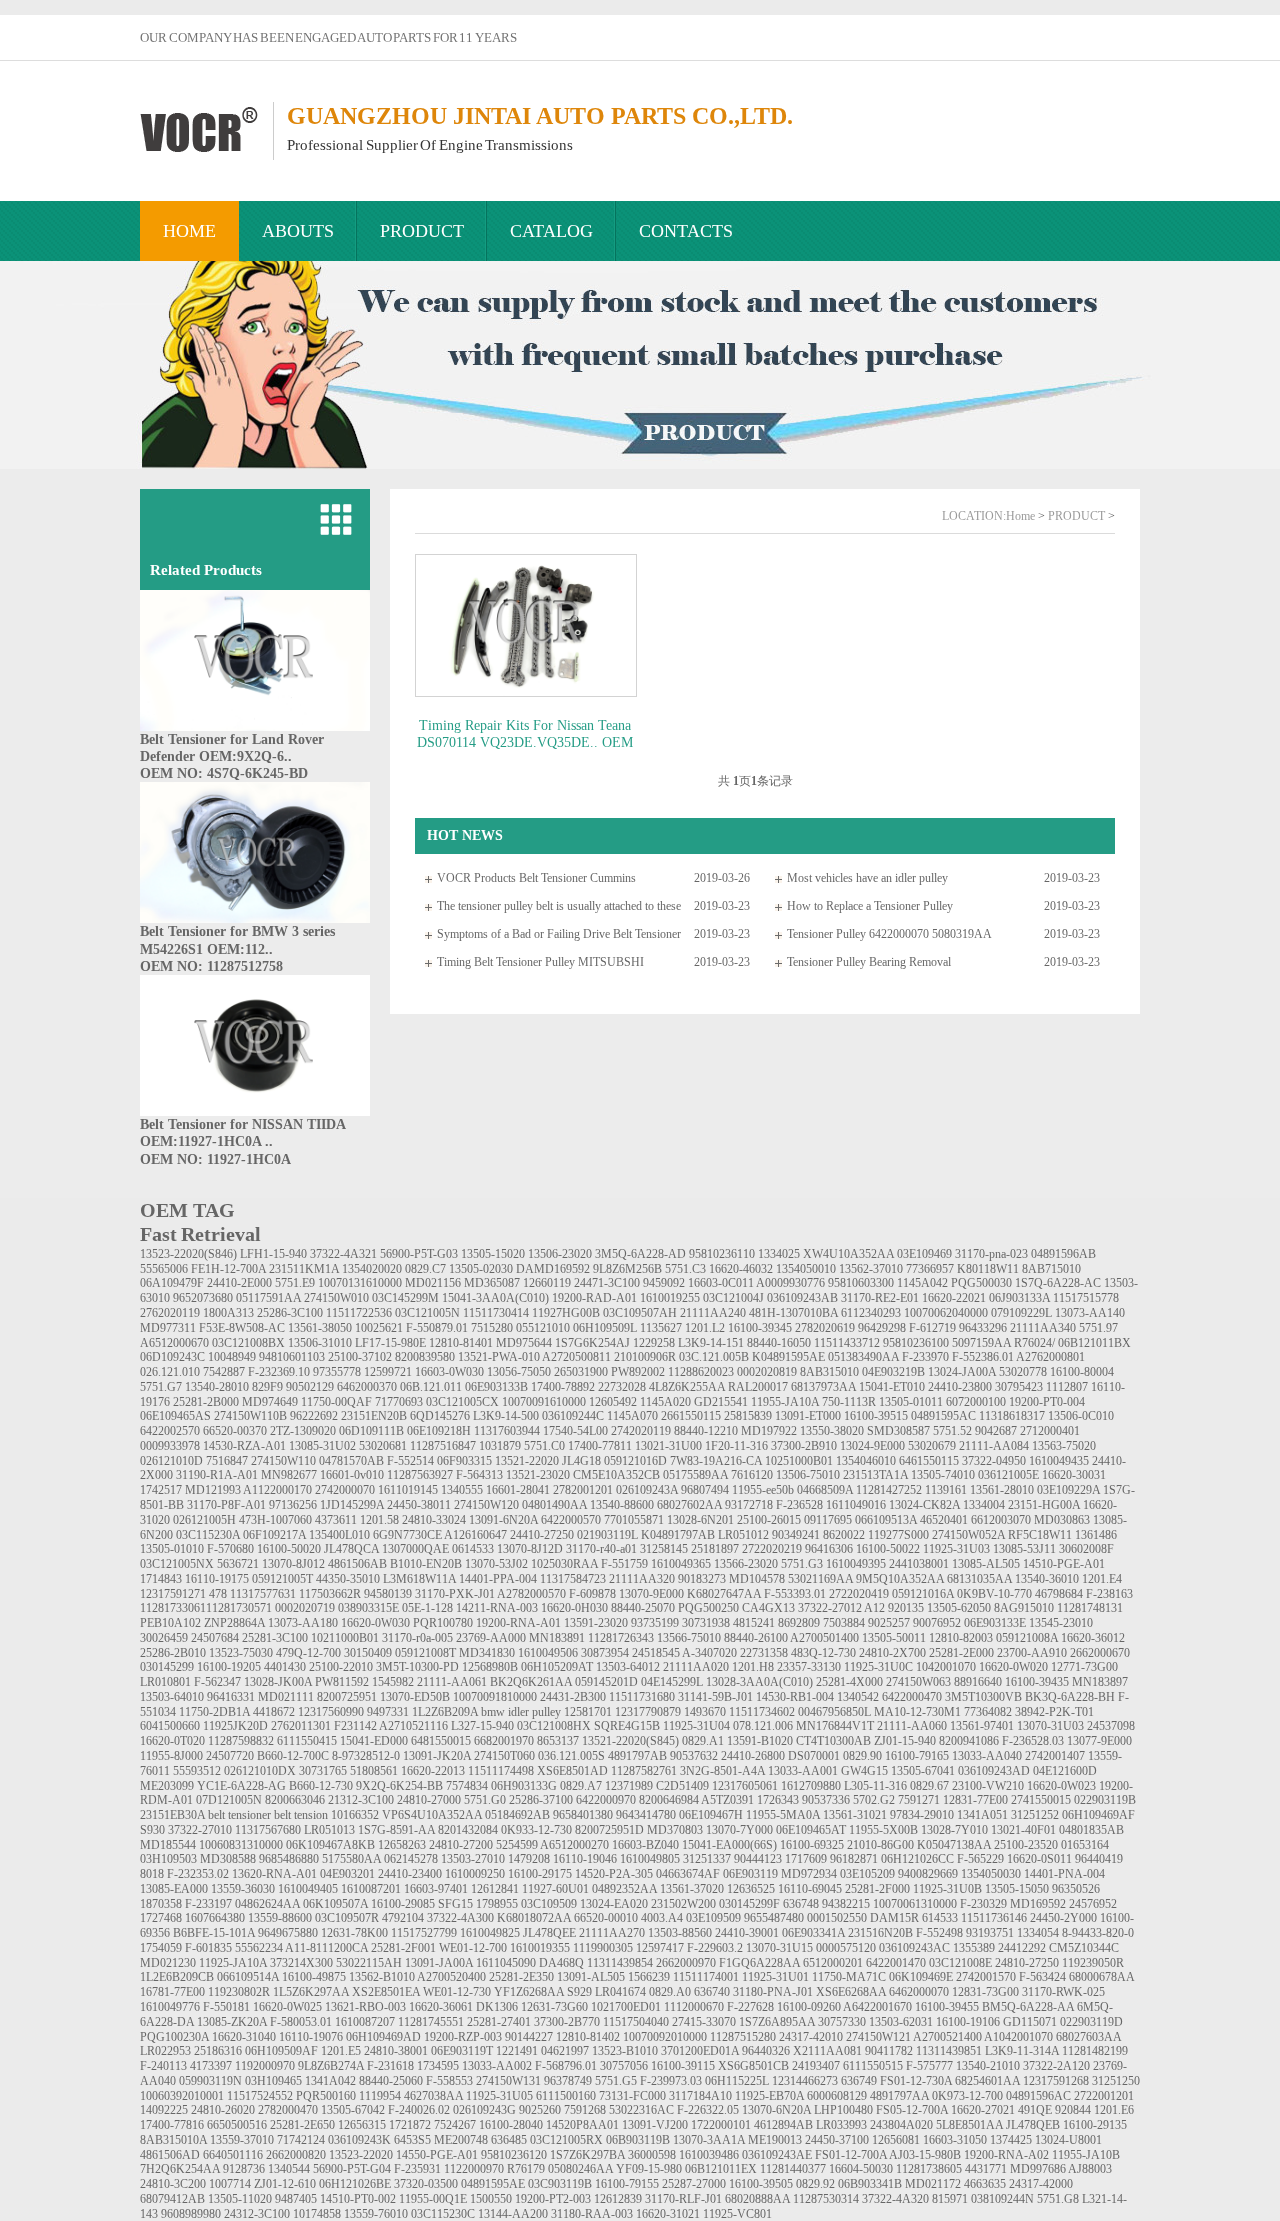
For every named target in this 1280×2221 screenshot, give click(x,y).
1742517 (161, 1490)
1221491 (517, 2051)
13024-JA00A (962, 1372)
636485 (509, 2140)
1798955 (497, 1904)
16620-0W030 (375, 1623)
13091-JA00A (439, 1963)
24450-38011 (419, 1505)
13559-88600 (280, 1918)
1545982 (393, 1682)
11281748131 (1090, 1608)
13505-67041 (923, 1771)
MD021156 (433, 1283)
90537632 (694, 1756)
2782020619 (825, 1328)
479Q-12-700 (308, 1653)
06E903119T (462, 2051)
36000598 (652, 2155)
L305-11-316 (875, 1786)
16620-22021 (954, 1298)
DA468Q (561, 1963)
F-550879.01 (437, 1328)
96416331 (231, 1697)
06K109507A (335, 1904)
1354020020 (372, 1269)
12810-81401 (461, 1343)
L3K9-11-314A (1022, 2051)
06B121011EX (721, 2169)
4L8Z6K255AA (687, 1387)
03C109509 (549, 1904)
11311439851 (949, 2051)
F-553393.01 (795, 1594)
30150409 (368, 1653)
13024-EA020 (614, 1904)
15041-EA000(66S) (729, 1845)
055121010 (543, 1328)
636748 (801, 1904)
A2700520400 (451, 1977)
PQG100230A (174, 2037)
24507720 (230, 1756)
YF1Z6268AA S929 (543, 1992)
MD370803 (675, 1830)
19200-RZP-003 (463, 2037)
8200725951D (609, 1830)
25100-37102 (360, 1357)
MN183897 (1100, 1682)
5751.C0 (544, 1446)
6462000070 (919, 1992)
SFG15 (455, 1904)
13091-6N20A (503, 1520)
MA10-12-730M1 (917, 1712)
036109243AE (777, 2155)
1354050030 (991, 1874)
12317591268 (1056, 2081)
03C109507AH (640, 1313)
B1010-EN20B (426, 1564)
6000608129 (837, 2096)
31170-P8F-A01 (226, 1505)
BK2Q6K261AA (531, 1682)
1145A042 (922, 1283)
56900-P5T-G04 (352, 2169)
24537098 (1111, 1726)
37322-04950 (994, 1461)
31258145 (664, 1549)
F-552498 (939, 1933)
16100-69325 (812, 1845)
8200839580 (425, 1357)
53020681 (383, 1446)
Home (1020, 516)
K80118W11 (988, 1269)
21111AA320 (642, 1579)
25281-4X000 (849, 1682)
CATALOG (551, 231)
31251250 (1116, 2081)
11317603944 (507, 1431)
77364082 (988, 1712)
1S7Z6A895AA (777, 2022)
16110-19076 (311, 2037)
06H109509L (605, 1328)
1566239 (649, 1977)
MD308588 (228, 1859)
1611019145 (408, 1490)
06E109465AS (175, 1416)
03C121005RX (566, 2140)
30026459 (164, 1638)
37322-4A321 (343, 1254)
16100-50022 (888, 1549)
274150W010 (336, 1298)
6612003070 (1001, 1520)
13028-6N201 (700, 1520)
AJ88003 (1090, 2169)
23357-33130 (809, 1667)
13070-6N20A (776, 2110)
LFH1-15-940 (273, 1254)
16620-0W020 (1013, 1667)
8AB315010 (829, 1372)
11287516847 (443, 1446)
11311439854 (620, 1963)
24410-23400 (410, 1874)
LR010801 (165, 1682)
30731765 (323, 1771)
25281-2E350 (521, 1977)
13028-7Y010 (954, 1830)
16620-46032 (741, 1269)
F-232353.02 (198, 1874)
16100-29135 (1095, 2125)
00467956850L (834, 1712)
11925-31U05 (499, 2096)
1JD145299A (352, 1505)
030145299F (749, 1904)
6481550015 (441, 1741)
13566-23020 (746, 1564)
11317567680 (268, 1830)
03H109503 (168, 1859)
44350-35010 (348, 1579)
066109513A (886, 1520)
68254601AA (987, 2081)
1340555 (462, 1490)
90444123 (758, 1859)
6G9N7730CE (407, 1535)
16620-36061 (441, 2007)
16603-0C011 (721, 1283)
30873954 (605, 1653)
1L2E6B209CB (177, 1977)
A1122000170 (277, 1490)
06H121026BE (355, 2184)
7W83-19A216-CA (716, 1461)
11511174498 (501, 1771)
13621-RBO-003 (365, 2007)
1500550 (491, 2199)
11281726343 (621, 1638)
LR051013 (329, 1830)
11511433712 (847, 1343)
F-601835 (208, 1948)
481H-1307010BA (793, 1313)
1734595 (438, 2066)
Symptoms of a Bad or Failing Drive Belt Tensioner (559, 934)
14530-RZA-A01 (244, 1446)
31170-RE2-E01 (880, 1298)
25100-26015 (769, 1520)
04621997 (565, 2051)
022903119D (1091, 2022)
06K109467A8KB (330, 1845)
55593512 (197, 1771)
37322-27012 (830, 1608)
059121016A (923, 1594)
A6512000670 (174, 1343)
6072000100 (976, 1402)
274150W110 (283, 1461)
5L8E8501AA (969, 2125)
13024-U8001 (1068, 2140)
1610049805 (650, 1859)
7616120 (752, 1475)
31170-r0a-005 (417, 1638)
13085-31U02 (322, 1446)
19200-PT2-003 (553, 2199)
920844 (1073, 2110)
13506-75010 (808, 1475)
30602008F (1086, 1549)
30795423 (1019, 1387)
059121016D (635, 1461)
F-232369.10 (279, 1372)
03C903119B (560, 2184)
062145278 (411, 1859)
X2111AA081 (827, 2051)
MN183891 (557, 1638)
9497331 (388, 1712)
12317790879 (648, 1712)
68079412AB (172, 2199)
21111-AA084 (994, 1446)
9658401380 (583, 1815)
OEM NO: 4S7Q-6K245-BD (224, 773)
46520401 (944, 1520)
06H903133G (524, 1786)
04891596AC (1038, 2096)
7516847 (227, 1461)
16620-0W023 (1061, 1786)
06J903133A (1019, 1298)
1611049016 (856, 1505)
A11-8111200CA (326, 1948)
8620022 (844, 1535)
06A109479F (172, 1283)
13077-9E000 (1099, 1741)
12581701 (588, 1712)
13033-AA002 (497, 2066)
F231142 (355, 1726)
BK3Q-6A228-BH (1070, 1697)
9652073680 (203, 1298)
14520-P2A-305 (614, 1874)
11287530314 (826, 2199)
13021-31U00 (668, 1446)
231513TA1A (875, 1475)
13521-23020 (538, 1475)
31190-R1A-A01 (217, 1475)
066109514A (248, 1977)
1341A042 (330, 2081)
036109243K (359, 2140)
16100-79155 (627, 2184)
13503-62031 (901, 2022)
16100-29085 (403, 1904)
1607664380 (215, 1918)
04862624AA (267, 1904)
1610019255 (670, 1298)
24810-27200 (461, 1845)
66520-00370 (235, 1431)
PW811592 (342, 1682)
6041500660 (170, 1726)
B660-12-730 (321, 1786)
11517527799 (424, 1933)
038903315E (368, 1608)
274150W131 (508, 2081)
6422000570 (571, 1520)
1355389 (974, 1948)
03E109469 (924, 1254)
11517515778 (1086, 1298)
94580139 (388, 1594)
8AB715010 (1051, 1269)
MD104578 (757, 1579)
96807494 (705, 1490)
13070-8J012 (293, 1564)
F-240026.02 (419, 2110)
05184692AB (517, 1815)
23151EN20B (374, 1416)
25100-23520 (1026, 1845)
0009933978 (170, 1446)
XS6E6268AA (851, 1992)
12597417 (660, 1948)
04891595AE (493, 2184)
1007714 (230, 2184)
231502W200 (683, 1904)
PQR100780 (443, 1623)
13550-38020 (832, 1431)
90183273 (702, 1579)
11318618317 (1012, 1416)
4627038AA (433, 2096)
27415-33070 (704, 2022)
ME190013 (775, 2140)
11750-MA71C (849, 1977)
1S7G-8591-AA (396, 1830)
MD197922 (769, 1431)
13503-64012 (628, 1667)
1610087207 (365, 2022)
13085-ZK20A (232, 2022)
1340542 (858, 1697)
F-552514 (410, 1461)
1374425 (1011, 2140)
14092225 (164, 2110)
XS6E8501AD (572, 1771)
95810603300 (861, 1283)
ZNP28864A (234, 1623)
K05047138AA (954, 1845)
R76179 (526, 2169)
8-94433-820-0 (1098, 1933)
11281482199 (1095, 2051)
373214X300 (301, 1963)
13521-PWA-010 (499, 1357)
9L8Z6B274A (331, 2066)
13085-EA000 (174, 1889)
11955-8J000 (171, 1756)
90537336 (826, 1800)
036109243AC (914, 1948)
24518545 (656, 1653)
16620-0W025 (287, 2007)
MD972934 (809, 1874)
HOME (189, 231)
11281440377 (793, 2169)
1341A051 (982, 1815)
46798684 (1059, 1594)
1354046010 (866, 1461)
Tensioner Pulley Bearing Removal (869, 962)
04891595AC (943, 1416)
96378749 (568, 2081)
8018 (152, 1874)
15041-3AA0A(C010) (495, 1298)
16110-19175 (217, 1579)
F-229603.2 (715, 1948)
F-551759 (624, 1564)
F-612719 (932, 1328)
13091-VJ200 (655, 2125)
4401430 (285, 1667)
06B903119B (638, 2140)
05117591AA (268, 1298)
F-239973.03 (671, 2081)
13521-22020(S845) (630, 1741)
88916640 (978, 1682)
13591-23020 (596, 1623)
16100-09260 (809, 2007)
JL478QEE (549, 1933)
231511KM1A (304, 1269)
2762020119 (170, 1313)
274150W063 (918, 1682)
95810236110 (722, 1254)
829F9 (267, 1387)
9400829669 (928, 1874)
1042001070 (946, 1667)
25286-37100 (541, 1800)
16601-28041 (518, 1490)
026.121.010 (170, 1372)
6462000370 (367, 1387)
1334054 (1038, 1933)
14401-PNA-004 (1064, 1874)
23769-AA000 (491, 1638)
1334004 (984, 1505)
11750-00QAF (336, 1402)
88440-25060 (391, 2081)
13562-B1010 (382, 1977)
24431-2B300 (573, 1697)
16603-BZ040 (645, 1845)
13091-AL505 (591, 1977)
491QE (1035, 2110)
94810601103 (292, 1357)
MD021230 (168, 1963)
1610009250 (475, 1874)
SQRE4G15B (627, 1726)
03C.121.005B (714, 1357)
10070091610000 (544, 1402)
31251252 (1035, 1815)
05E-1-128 (427, 1608)
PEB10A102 (170, 1623)
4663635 (985, 2184)
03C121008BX (248, 1343)
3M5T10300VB (983, 1697)
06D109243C (172, 1357)
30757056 (624, 2066)
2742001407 (1055, 1756)
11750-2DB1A (214, 1712)
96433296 (983, 1328)
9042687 (996, 1431)
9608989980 (191, 2214)
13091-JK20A (437, 1756)
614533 (940, 1918)
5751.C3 (685, 1269)
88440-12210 (706, 1431)
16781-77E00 (172, 1992)
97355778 (337, 1372)
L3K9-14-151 (711, 1343)
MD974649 (270, 1402)
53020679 (932, 1446)
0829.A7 (581, 1786)
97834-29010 (922, 1815)
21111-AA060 (912, 1726)
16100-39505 (761, 2184)
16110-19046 (585, 1859)
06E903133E (995, 1623)
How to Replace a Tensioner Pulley (870, 906)
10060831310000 (241, 1845)
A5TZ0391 (727, 1800)
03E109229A (1068, 1490)
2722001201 (1104, 2096)
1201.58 (379, 1520)
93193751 (990, 1933)
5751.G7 (161, 1387)
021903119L (607, 1535)
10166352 (355, 1815)
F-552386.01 (983, 1357)
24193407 (816, 2066)
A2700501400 (824, 1638)
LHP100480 (843, 2110)
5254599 (517, 1845)
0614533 (473, 1549)
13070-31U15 (779, 1948)
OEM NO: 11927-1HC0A (215, 1159)
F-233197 (208, 1904)
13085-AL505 (986, 1564)
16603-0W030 (449, 1372)
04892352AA (624, 1889)
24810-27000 (429, 1800)
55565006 (164, 1269)
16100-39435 (1037, 1682)
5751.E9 (295, 1283)
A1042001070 (1018, 2037)
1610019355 (540, 1948)
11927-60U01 (555, 1889)
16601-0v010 (352, 1475)
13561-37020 (692, 1889)
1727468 (161, 1918)
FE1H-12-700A (228, 1269)
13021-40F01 (1023, 1830)
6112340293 (871, 1313)
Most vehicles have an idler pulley (867, 878)
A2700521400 (947, 2037)
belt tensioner (239, 1815)
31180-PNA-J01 (773, 1992)
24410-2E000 (239, 1283)
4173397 (211, 2066)
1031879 (500, 1446)
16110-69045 (810, 1889)
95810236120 (514, 2155)
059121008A (1027, 1638)
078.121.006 (763, 1726)
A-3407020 (709, 1653)
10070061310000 (915, 1904)
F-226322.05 (708, 2110)
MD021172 (933, 2184)
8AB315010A (173, 2140)
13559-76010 (376, 2214)
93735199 (655, 1623)
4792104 (403, 1918)
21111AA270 (612, 1933)
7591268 (585, 2110)
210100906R (645, 1357)
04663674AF (688, 1874)
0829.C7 (425, 1269)
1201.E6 (1114, 2110)
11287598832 (241, 1741)
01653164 (1085, 1845)
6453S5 (412, 2140)
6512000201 (833, 1963)
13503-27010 (473, 1859)
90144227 (529, 2037)
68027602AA (689, 1505)
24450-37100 (837, 2140)
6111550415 (307, 1741)
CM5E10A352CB (616, 1475)
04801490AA (554, 1505)
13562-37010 (871, 1269)
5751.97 (1098, 1328)
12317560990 (331, 1712)
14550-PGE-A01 (437, 2155)
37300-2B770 (567, 2022)
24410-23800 (960, 1387)
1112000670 (694, 2007)
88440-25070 (643, 1608)
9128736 (244, 2169)
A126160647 (475, 1535)
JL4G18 (581, 1461)
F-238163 (1109, 1594)
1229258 (654, 1343)
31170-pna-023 (991, 1254)
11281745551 (431, 2022)
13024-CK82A (924, 1505)
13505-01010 (172, 1549)
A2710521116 (413, 1726)
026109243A (647, 1490)
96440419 (1099, 1859)
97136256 (293, 1505)
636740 (712, 1992)
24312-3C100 (257, 2214)
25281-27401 (499, 2022)
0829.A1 (703, 1741)
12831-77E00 (975, 1800)
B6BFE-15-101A (214, 1933)
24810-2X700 (892, 1653)
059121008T (425, 1653)
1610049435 (1059, 1461)
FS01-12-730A (916, 2081)
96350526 (1076, 1889)
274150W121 (878, 2037)
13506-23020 (560, 1254)
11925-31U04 (696, 1726)
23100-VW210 (988, 1786)
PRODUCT (422, 231)
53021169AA (820, 1579)
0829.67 (929, 1786)
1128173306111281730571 (206, 1608)
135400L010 (339, 1535)
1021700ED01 (626, 2007)
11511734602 (762, 1712)
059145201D (606, 1682)
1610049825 (490, 1933)
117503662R (330, 1594)
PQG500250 (708, 1608)
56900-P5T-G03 (419, 1254)
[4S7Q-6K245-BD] (255, 727)
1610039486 (709, 2155)
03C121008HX (554, 1726)
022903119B (1105, 1800)
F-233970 (925, 1357)
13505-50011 (894, 1638)
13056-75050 (519, 1372)
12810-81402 (588, 2037)
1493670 (705, 1712)
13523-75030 (241, 1653)
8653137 (558, 1741)
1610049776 (170, 2007)
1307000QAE (415, 1549)
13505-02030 (481, 1269)
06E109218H (439, 1431)
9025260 (540, 2110)
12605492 (613, 1402)
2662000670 (1100, 1653)
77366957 (930, 1269)
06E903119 (750, 1874)
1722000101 (721, 2125)
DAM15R (894, 1918)
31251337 (707, 1859)
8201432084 (468, 1830)
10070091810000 (495, 1697)
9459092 (664, 1283)
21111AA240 (713, 1313)
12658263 (402, 1845)
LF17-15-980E (390, 1343)
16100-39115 (683, 2066)
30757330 (842, 2022)
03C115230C (443, 2214)
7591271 (919, 1800)
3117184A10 (700, 2096)
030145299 (167, 1667)
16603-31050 (955, 2140)
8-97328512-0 (366, 1756)
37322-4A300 (460, 1918)
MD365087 (492, 1283)
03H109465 (273, 2081)
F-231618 (390, 2066)
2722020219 (772, 1549)
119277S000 (898, 1535)
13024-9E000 (872, 1446)
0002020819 (767, 1372)
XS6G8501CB (753, 2066)
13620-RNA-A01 (274, 1874)
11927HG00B (566, 1313)
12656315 (362, 2125)
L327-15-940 (482, 1726)
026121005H (204, 1520)
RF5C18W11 (1040, 1535)
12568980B (490, 1667)
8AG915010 (1024, 1608)
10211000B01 (345, 1638)
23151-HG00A (1044, 1505)
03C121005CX (462, 1402)
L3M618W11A (419, 1579)
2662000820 (296, 2155)
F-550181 (226, 2007)
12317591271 (173, 1594)
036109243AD (994, 1771)
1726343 (778, 1800)
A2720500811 (576, 1357)
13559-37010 (242, 2140)
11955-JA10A (785, 1402)
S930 (152, 1830)
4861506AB (357, 1564)
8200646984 (669, 1800)
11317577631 (263, 1594)
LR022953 (165, 2051)
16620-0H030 (574, 1608)
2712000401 (1050, 1431)
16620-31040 (244, 2037)
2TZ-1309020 (303, 1431)
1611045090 (506, 1963)
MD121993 (213, 1490)
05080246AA (580, 2169)
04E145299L (672, 1682)
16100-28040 (511, 2125)
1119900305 (603, 1948)
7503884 (844, 1623)
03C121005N (427, 1313)
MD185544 (168, 1845)
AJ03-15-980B (925, 2155)
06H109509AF (281, 2051)
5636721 (238, 1564)
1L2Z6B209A (445, 1712)
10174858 (317, 2214)
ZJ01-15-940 (905, 1741)
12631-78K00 (354, 1933)
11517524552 (260, 2096)
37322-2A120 (1056, 2066)
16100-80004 (1082, 1372)
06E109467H (711, 1815)
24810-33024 (434, 1520)
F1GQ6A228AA (759, 1963)
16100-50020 (289, 1549)
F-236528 (799, 1505)
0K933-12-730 (536, 1830)
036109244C (573, 1416)
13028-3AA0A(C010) (759, 1682)
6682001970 (504, 1741)
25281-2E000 (961, 1653)
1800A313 (228, 1313)
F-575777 (929, 2066)
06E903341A (813, 1933)
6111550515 (873, 2066)
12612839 (618, 2199)
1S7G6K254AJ (592, 1343)
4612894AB (783, 2125)
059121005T (282, 1579)
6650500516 (237, 2125)
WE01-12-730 (457, 1992)
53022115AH (369, 1963)
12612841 (495, 1889)
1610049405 (308, 1889)
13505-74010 (943, 1475)
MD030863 (1062, 1520)
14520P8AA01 (582, 2125)
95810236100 (916, 1343)
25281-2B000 (206, 1402)
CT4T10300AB (833, 1741)
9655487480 (774, 1918)
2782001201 (583, 1490)
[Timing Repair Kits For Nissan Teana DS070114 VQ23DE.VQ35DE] (525, 625)
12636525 (751, 1889)
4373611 (336, 1520)
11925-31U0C (878, 1667)
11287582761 (644, 1771)
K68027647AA (724, 1594)
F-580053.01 (301, 2022)
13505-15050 (1017, 1889)
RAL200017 (758, 1387)
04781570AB (351, 1461)
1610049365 (681, 1564)
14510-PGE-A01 (1064, 1564)
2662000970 (686, 1963)
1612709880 (811, 1786)
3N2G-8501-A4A (722, 1771)
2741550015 (1041, 1800)
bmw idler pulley (521, 1712)
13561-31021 (855, 1815)
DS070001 (814, 1756)
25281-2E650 (302, 2125)
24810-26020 (223, 2110)
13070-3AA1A (709, 2140)
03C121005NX (177, 1564)
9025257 (889, 1623)
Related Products (206, 570)
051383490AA (863, 1357)
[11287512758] (255, 919)
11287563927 (420, 1475)
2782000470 (288, 2110)
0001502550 (837, 1918)
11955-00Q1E (433, 2199)
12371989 (629, 1786)
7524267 (455, 2125)
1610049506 (548, 1653)
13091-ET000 (808, 1416)
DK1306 (497, 2007)
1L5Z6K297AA (311, 1992)
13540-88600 (622, 1505)
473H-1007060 (275, 1520)
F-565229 (980, 1859)
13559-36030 (243, 1889)
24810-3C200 (173, 2184)
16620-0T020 (172, 1741)
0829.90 (862, 1756)
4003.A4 (662, 1918)
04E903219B (893, 1372)
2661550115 (691, 1416)
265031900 (581, 1372)
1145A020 (665, 1402)
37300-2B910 (804, 1446)
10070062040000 (946, 1313)
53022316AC (641, 2110)
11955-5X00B (883, 1830)
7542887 (224, 1372)
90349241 (796, 1535)
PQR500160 (326, 2096)
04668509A (825, 1490)
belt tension (301, 1815)
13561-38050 (320, 1328)
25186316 (218, 2051)
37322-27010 (200, 1830)
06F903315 (464, 1461)
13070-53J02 (496, 1564)
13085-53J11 (1024, 1549)
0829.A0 (670, 1992)
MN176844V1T (835, 1726)
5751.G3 (802, 1564)
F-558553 (449, 2081)
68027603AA (1088, 2037)
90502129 (310, 1387)
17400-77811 (600, 1446)
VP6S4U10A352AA (432, 1815)
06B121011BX (1094, 1343)
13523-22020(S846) (188, 1254)
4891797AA (899, 2096)
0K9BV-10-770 (994, 1594)
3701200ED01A (700, 2051)
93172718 (749, 1505)
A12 (874, 1608)
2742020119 (641, 1431)
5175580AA (351, 1859)
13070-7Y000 (739, 1830)
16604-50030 (861, 2169)
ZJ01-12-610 (285, 2184)
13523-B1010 (625, 2051)
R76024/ (1034, 1343)
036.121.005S (571, 1756)
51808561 (374, 1771)
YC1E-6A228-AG (241, 1786)
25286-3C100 (290, 1313)
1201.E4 (1102, 1579)
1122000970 (474, 2169)
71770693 (399, 1402)
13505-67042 (353, 2110)
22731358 (764, 1653)
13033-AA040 (987, 1756)
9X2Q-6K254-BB (399, 1786)
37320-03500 (426, 2184)
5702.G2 (874, 1800)
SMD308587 (898, 1431)
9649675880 (288, 1933)
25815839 (748, 1416)
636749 (859, 2081)
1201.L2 (705, 1328)
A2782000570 (531, 1594)
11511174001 (706, 1977)
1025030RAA (564, 1564)
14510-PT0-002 (358, 2199)
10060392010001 (182, 2096)
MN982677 (289, 1475)
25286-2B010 (173, 1653)
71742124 (301, 2140)
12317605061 (745, 1786)
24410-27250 (542, 1535)
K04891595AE (788, 1357)
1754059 (161, 1948)
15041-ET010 (892, 1387)
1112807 (1067, 1387)
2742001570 (986, 1977)
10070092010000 (665, 2037)
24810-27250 (1027, 1963)
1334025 (779, 1254)
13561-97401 (982, 1726)
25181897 (715, 1549)
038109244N (1002, 2199)
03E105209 (867, 1874)
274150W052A (968, 1535)
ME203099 (167, 1786)
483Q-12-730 (823, 1653)
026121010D (171, 1461)
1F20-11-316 (736, 1446)
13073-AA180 (303, 1623)
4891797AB (637, 1756)
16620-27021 (983, 2110)
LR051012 (743, 1535)
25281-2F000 (877, 1889)
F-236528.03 (1033, 1741)
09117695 (828, 1520)
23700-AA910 (1032, 1653)
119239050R (1093, 1963)
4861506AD (170, 2155)
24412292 (1022, 1948)
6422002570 (170, 1431)
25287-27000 (694, 2184)
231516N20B (880, 1933)
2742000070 (345, 1490)
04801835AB (1091, 1830)
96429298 (882, 1328)
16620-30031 (1074, 1475)
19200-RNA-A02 (1006, 2155)
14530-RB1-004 (795, 1697)
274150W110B (250, 1416)
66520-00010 (606, 1918)
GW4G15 (864, 1771)
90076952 (937, 1623)
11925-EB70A (769, 2096)
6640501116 (233, 2155)
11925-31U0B (947, 1889)
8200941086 (969, 1741)
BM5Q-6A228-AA (1028, 2007)
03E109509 (713, 1918)
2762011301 (301, 1726)
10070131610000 (360, 1283)
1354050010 (806, 1269)
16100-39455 (947, 2007)
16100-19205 (229, 1667)
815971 (950, 2199)
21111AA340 (1043, 1328)
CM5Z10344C (1084, 1948)
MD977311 (168, 1328)
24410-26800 (753, 1756)
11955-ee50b (763, 1490)
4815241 (754, 1623)
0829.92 (815, 2184)
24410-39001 (747, 1933)
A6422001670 (877, 2007)
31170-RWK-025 (1063, 1992)
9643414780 (646, 1815)
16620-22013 (433, 1771)
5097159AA (981, 1343)
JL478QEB (1033, 2125)
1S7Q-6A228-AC (1058, 1283)
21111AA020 (696, 1667)
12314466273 (805, 2081)
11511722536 (359, 1313)
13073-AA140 (1090, 1313)
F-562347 (217, 1682)
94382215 (846, 1904)
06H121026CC (917, 1859)
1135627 (661, 1328)
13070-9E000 (651, 1594)
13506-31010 (320, 1343)
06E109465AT (811, 1830)
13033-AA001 (803, 1771)
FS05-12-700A (912, 2110)
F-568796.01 (566, 2066)
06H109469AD (383, 2037)
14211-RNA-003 (497, 1608)
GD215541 (721, 1402)
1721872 (410, 2125)
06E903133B (496, 1387)
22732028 (622, 1387)
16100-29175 (540, 1874)
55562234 (259, 1948)
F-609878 (592, 1594)
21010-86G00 (880, 1845)
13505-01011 (911, 1402)
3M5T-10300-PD (417, 1667)
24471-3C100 (607, 1283)
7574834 (467, 1786)
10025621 (379, 1328)
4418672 (274, 1712)
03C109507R (347, 1918)
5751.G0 (485, 1800)
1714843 (161, 1579)
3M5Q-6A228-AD (640, 1254)
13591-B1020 (760, 1741)
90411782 (889, 2051)
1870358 (161, 1904)
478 (218, 1594)
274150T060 (504, 1756)
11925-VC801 (737, 2214)
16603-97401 (436, 1889)
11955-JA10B (1086, 2155)
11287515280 (743, 2037)
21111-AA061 (452, 1682)
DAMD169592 (553, 1269)
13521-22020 (527, 1461)
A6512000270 (574, 1845)
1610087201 (371, 1889)
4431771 (986, 2169)
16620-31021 (668, 2214)
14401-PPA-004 (498, 1579)
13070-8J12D (530, 1549)
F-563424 (1042, 1977)
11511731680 (642, 1697)
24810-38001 (396, 2051)
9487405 (296, 2199)
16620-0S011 (1039, 1859)
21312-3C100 (361, 1800)
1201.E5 (341, 2051)
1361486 (1096, 1535)
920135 (906, 1608)
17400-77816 (172, 2125)
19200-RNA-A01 (518, 1623)
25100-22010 (341, 1667)
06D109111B (371, 1431)
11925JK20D (235, 1726)
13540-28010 (217, 1387)
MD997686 (1038, 2169)
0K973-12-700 (967, 2096)
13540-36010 (1047, 1579)
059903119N (210, 2081)
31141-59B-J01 (715, 1697)
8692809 (799, 1623)
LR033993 (841, 2125)
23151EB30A (172, 1815)
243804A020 (901, 2125)
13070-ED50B (415, 1697)
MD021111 (286, 1697)
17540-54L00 (575, 1431)
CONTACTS (686, 231)
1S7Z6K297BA (587, 2155)
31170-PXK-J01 (455, 1594)
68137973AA (823, 1387)
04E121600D (1065, 1771)
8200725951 (347, 1697)
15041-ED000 (374, 1741)
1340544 (289, 2169)
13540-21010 (988, 2066)
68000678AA (1101, 1977)
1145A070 (632, 1416)
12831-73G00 (985, 1992)
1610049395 (856, 1564)
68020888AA (757, 2199)
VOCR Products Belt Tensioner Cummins (536, 878)
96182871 (854, 1859)
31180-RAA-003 (592, 2214)
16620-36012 (1093, 1638)
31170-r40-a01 (601, 1549)
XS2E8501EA (386, 1992)
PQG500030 (981, 1283)
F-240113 (163, 2066)
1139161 (946, 1490)
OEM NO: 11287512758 (211, 966)
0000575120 (846, 1948)
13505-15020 (493, 1254)
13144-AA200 (513, 2214)
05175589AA (695, 1475)
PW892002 (638, 1372)
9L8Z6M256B (627, 1269)
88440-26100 (756, 1638)
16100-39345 (760, 1328)
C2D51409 (682, 1786)
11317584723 (573, 1579)
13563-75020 (1064, 1446)
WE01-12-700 (473, 1948)
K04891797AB (678, 1535)
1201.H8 (753, 1667)
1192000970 (265, 2066)
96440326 (766, 2051)
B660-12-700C (293, 1756)
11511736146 (994, 1918)
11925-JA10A (233, 1963)
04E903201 (347, 1874)
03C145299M (405, 1298)
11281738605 (929, 2169)
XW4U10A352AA (848, 1254)
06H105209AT (557, 1667)
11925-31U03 (956, 1549)
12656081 (896, 2140)
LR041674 (620, 1992)
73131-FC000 (632, 2096)
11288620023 (701, 1372)
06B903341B (870, 2184)
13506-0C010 (1081, 1416)
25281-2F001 (403, 1948)
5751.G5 (616, 2081)
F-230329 (983, 1904)
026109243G (484, 2110)
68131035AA (979, 1579)
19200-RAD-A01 (594, 1298)
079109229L (1021, 1313)
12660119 (547, 1283)
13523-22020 (361, 2155)
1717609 (806, 1859)
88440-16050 (779, 1343)
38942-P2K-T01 (1054, 1712)
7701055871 (634, 1520)
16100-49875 (314, 1977)
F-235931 (417, 2169)
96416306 (829, 1549)
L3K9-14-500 (506, 1416)
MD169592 (1038, 1904)
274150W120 (486, 1505)
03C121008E (960, 1963)
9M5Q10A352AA (900, 1579)
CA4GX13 (768, 1608)
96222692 (314, 1416)
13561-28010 (1002, 1490)
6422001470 (896, 1963)
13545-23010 (1061, 1623)
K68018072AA (534, 1918)
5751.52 (952, 1431)
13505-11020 (240, 2199)
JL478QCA (351, 1549)
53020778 (1023, 1372)
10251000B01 (799, 1461)
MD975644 (524, 1343)
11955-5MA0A (783, 1815)
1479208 (529, 1859)
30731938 (706, 1623)
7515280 (492, 1328)
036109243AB (802, 1298)
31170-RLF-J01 (683, 2199)
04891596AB (1063, 1254)
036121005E (1008, 1475)
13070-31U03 (1050, 1726)
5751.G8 (1058, 2199)
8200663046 (295, 1800)
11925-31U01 (775, 1977)
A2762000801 (1050, 1357)
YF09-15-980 (649, 2169)
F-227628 (750, 2007)
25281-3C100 (275, 1638)
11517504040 (636, 2022)
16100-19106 (968, 2022)
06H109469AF (1098, 1815)
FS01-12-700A (851, 2155)
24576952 (1093, 1904)
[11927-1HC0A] (255, 1112)
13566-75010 (689, 1638)
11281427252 (889, 1490)
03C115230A (208, 1535)
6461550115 (929, 1461)
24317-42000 (1041, 2184)
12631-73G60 (554, 2007)
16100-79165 (917, 1756)
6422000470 (912, 1697)
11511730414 (496, 1313)
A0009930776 (790, 1283)
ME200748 (461, 2140)
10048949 (232, 1357)
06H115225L (737, 2081)
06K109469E (921, 1977)
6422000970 (606, 1800)
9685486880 (289, 1859)
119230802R (239, 1992)
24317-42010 (811, 2037)
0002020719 (305, 1608)
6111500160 (566, 2096)
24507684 (215, 1638)
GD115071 (1030, 2022)
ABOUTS (298, 231)
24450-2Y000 (1063, 1918)
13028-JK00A (278, 1682)
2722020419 (859, 1594)
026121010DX (260, 1771)
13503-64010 (172, 1697)
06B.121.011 (431, 1387)
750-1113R (849, 1402)
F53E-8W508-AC (242, 1328)
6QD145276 (440, 1416)
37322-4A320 (895, 2199)
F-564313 (479, 1475)
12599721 (388, 1372)
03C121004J (733, 1298)
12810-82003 (961, 1638)
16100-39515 (876, 1416)
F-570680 (230, 1549)
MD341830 (487, 1653)
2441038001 (919, 1564)
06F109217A (274, 1535)
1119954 (380, 2096)
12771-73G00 (1084, 1667)
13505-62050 (959, 1608)
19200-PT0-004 (1047, 1402)
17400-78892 (563, 1387)
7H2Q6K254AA (180, 2169)
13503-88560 (680, 1933)
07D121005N (229, 1800)
